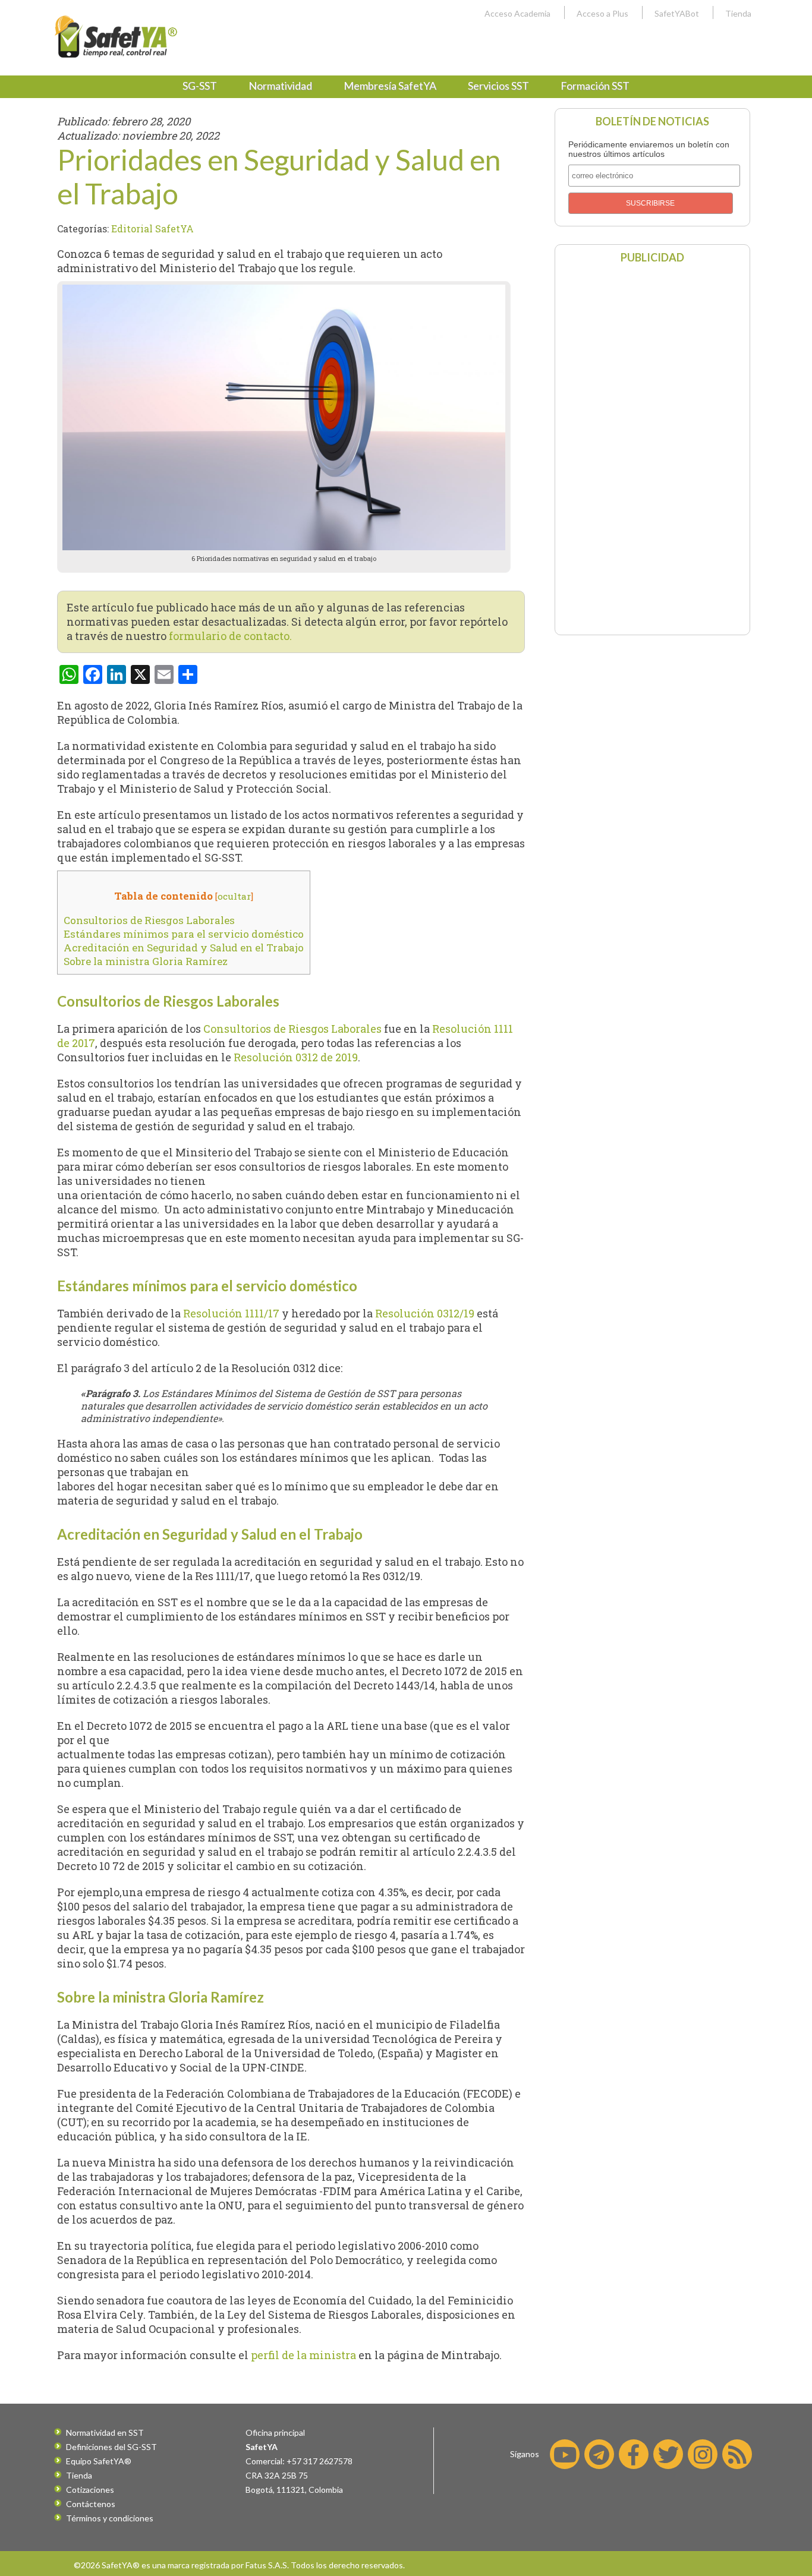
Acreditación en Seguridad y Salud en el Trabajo (184, 948)
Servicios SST (498, 86)
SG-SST (200, 86)
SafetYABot (677, 13)
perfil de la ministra (303, 2355)
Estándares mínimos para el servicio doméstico (184, 934)
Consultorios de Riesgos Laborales (149, 920)
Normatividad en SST (105, 2432)
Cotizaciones (90, 2490)
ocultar (234, 896)
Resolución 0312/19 (425, 1313)
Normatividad (280, 86)
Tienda (738, 13)
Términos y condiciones (110, 2518)
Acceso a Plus (602, 13)
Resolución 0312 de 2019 (296, 1057)
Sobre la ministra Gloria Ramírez (146, 961)
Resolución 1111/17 (231, 1313)
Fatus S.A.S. (267, 2565)
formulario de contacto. (230, 636)
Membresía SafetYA (390, 86)
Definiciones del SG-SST (111, 2447)
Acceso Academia (517, 13)
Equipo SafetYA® (99, 2461)
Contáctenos (91, 2504)
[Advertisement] (652, 448)
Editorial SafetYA (152, 228)
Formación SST (595, 86)
